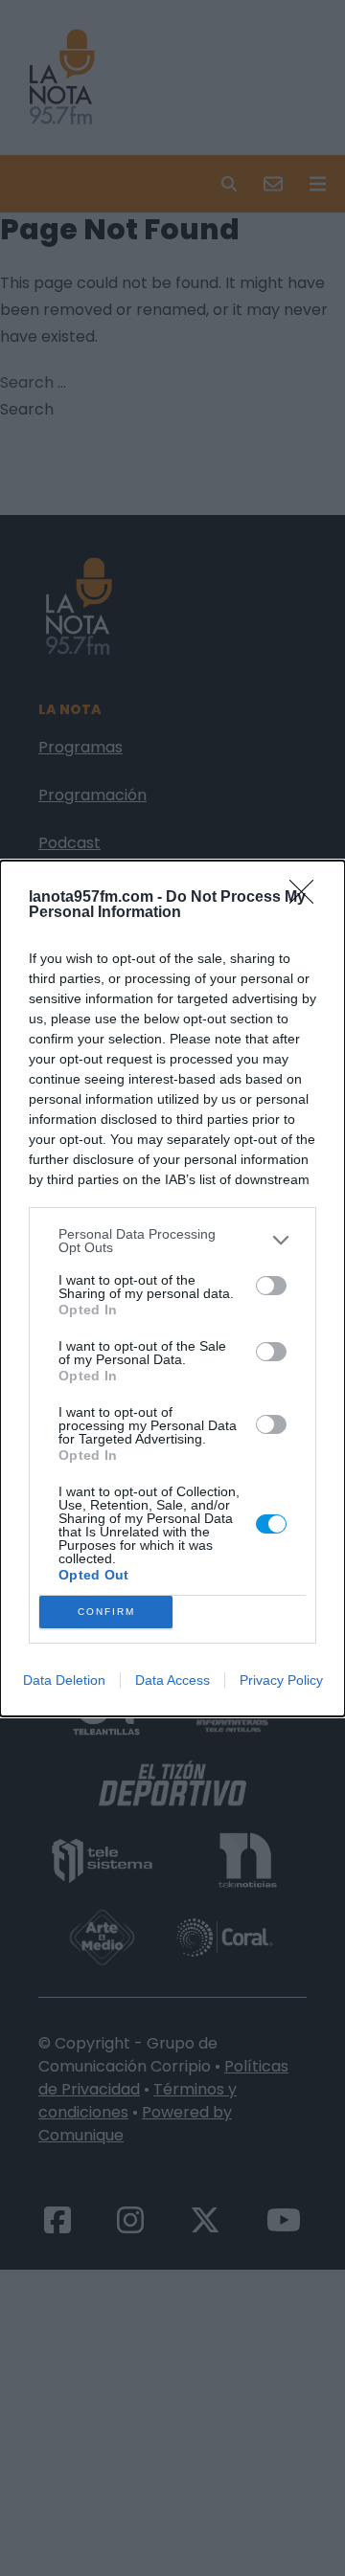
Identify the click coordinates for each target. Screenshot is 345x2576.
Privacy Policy (281, 1680)
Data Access (172, 1680)
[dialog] (172, 1288)
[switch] (271, 1286)
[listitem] (172, 1241)
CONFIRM (106, 1612)
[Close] (308, 898)
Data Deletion (64, 1680)
